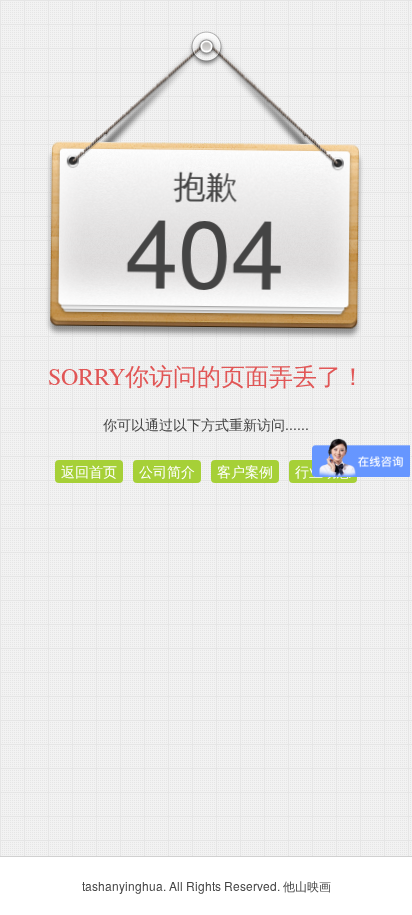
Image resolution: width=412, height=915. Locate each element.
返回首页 (89, 471)
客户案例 (245, 471)
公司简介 (167, 471)
